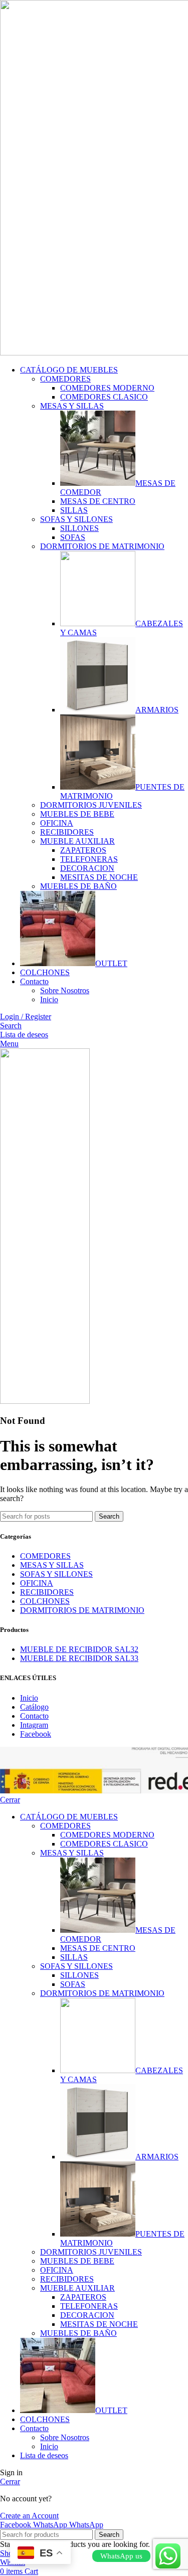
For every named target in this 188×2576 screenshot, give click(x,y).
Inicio (49, 999)
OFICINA (57, 823)
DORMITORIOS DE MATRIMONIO (102, 546)
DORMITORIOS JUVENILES (91, 805)
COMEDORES (65, 379)
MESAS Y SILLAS (72, 406)
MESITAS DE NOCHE (99, 877)
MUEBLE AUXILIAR (77, 841)
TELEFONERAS (89, 859)
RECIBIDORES (67, 832)
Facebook (36, 1734)
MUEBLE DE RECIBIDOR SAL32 (79, 1649)
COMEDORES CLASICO (104, 397)
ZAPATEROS (83, 850)
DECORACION (87, 868)
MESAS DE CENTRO (98, 501)
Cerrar (10, 1800)
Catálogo (34, 1707)
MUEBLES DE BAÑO (78, 886)
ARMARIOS (157, 710)
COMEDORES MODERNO (107, 388)
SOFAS (73, 537)
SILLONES (79, 528)
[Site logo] (45, 1401)
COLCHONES (45, 1601)
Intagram (34, 1725)
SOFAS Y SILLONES (76, 519)
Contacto (34, 1716)
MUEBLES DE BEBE (77, 814)
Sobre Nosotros (65, 990)
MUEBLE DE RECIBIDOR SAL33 (79, 1658)
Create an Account (29, 2516)
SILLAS (74, 510)
